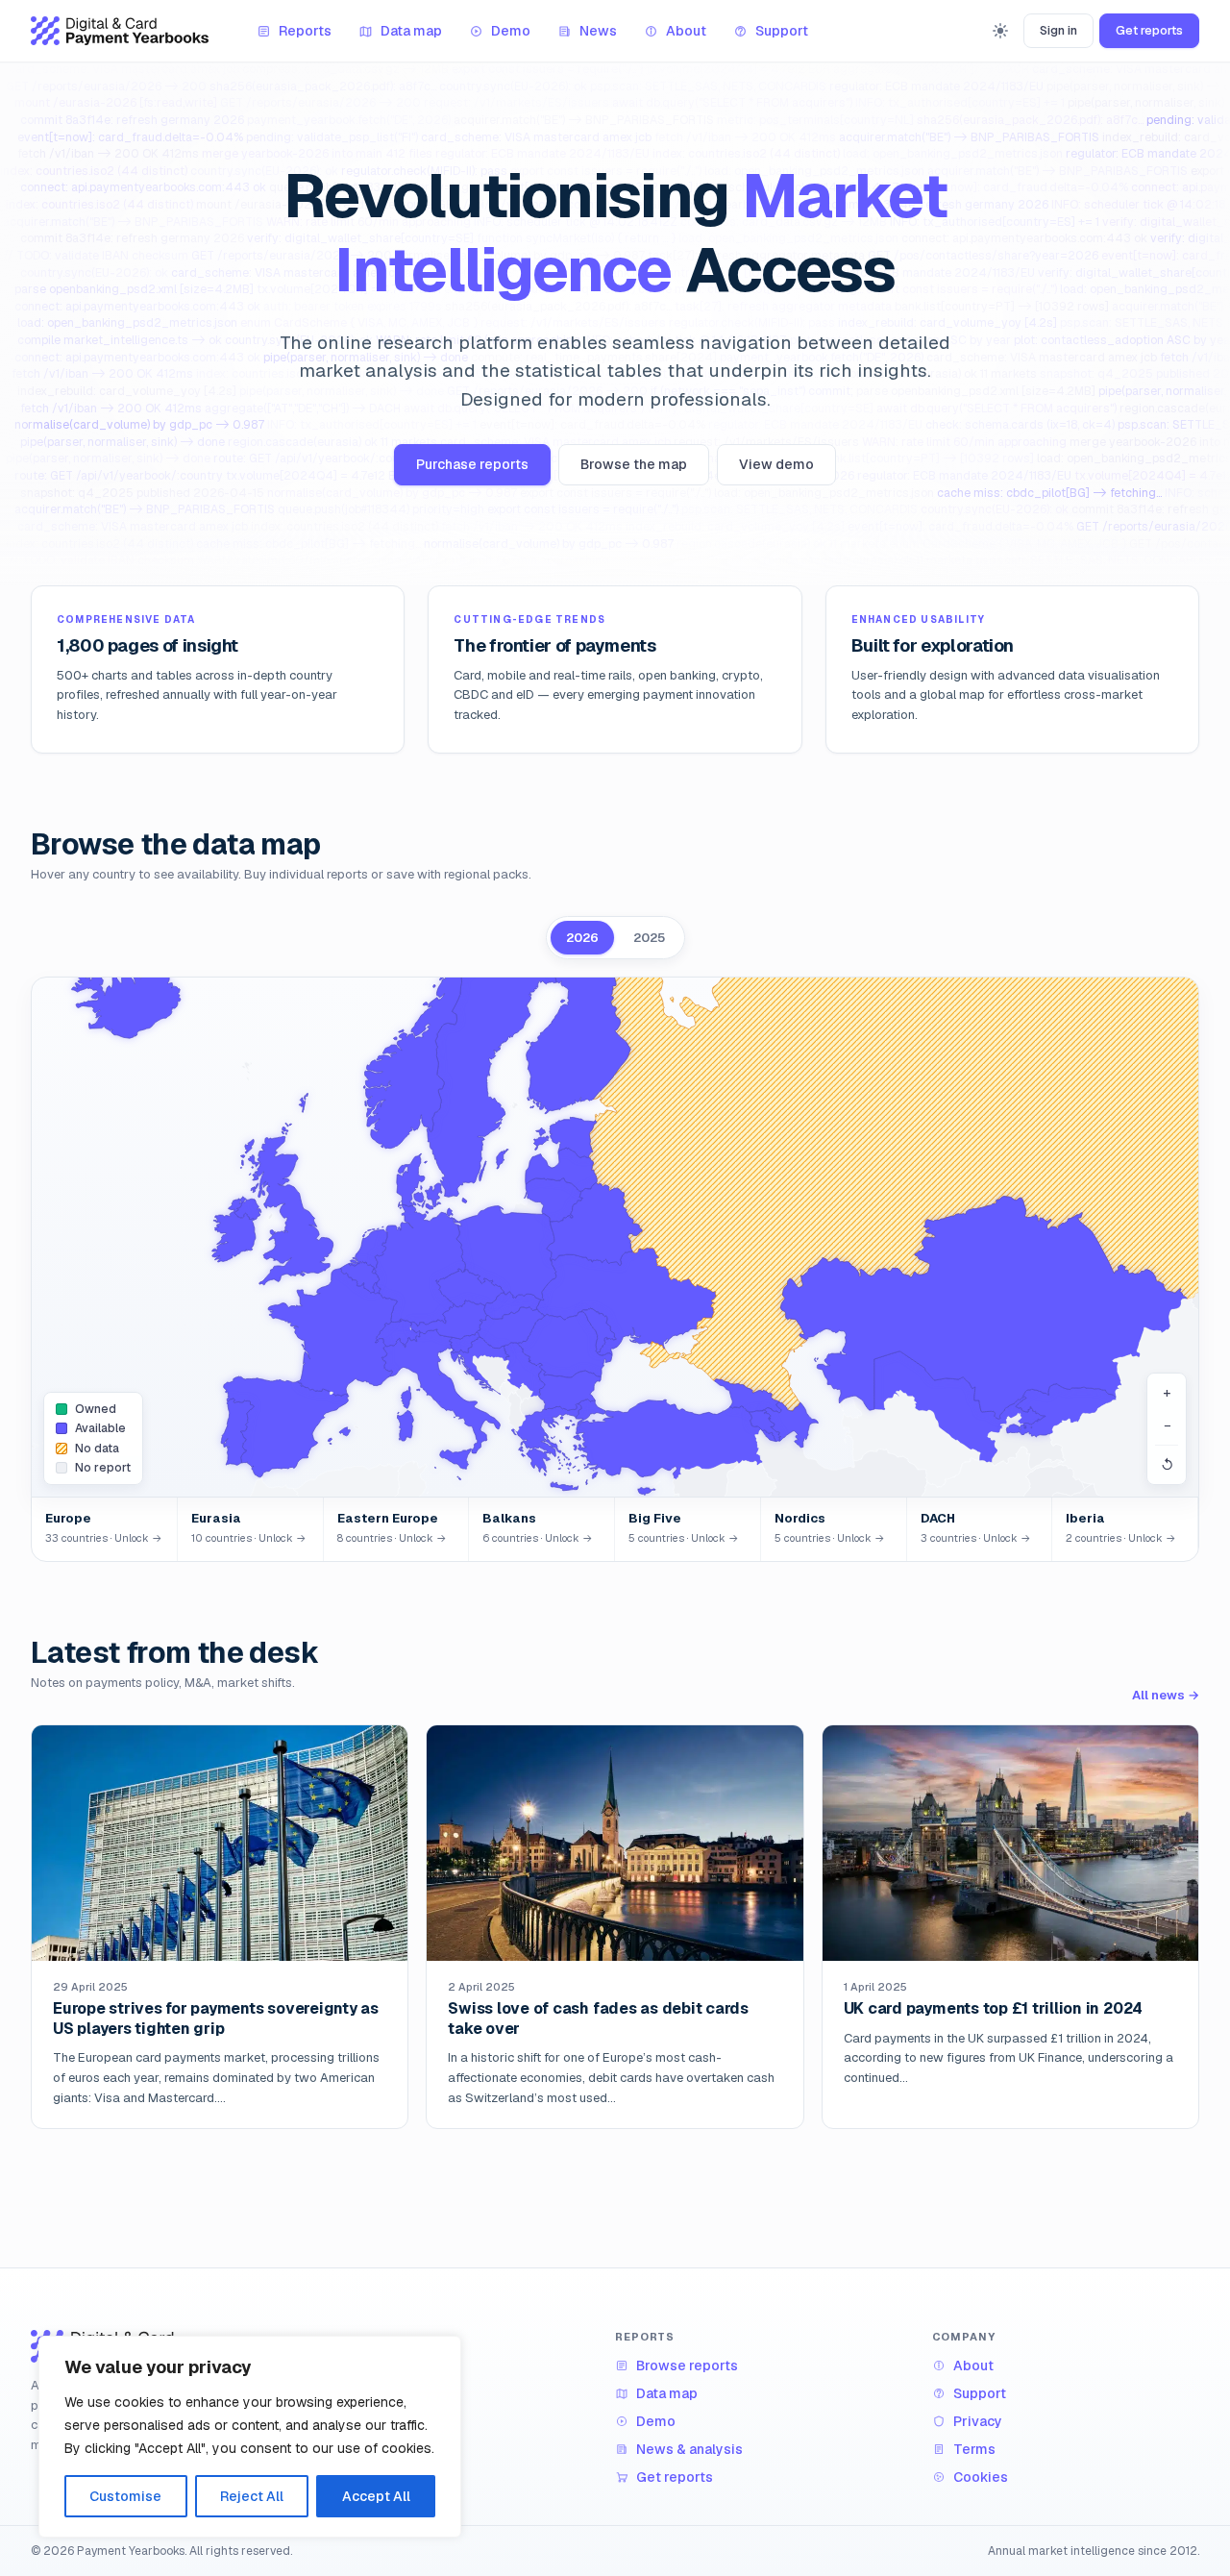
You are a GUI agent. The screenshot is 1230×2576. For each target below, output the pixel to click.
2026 (582, 938)
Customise (125, 2496)
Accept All (376, 2496)
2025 (649, 938)
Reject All (252, 2496)
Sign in (1058, 30)
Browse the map (634, 464)
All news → (1166, 1695)
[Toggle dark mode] (1000, 31)
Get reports (1149, 30)
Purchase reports (472, 464)
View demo (776, 464)
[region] (250, 2437)
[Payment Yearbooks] (120, 31)
